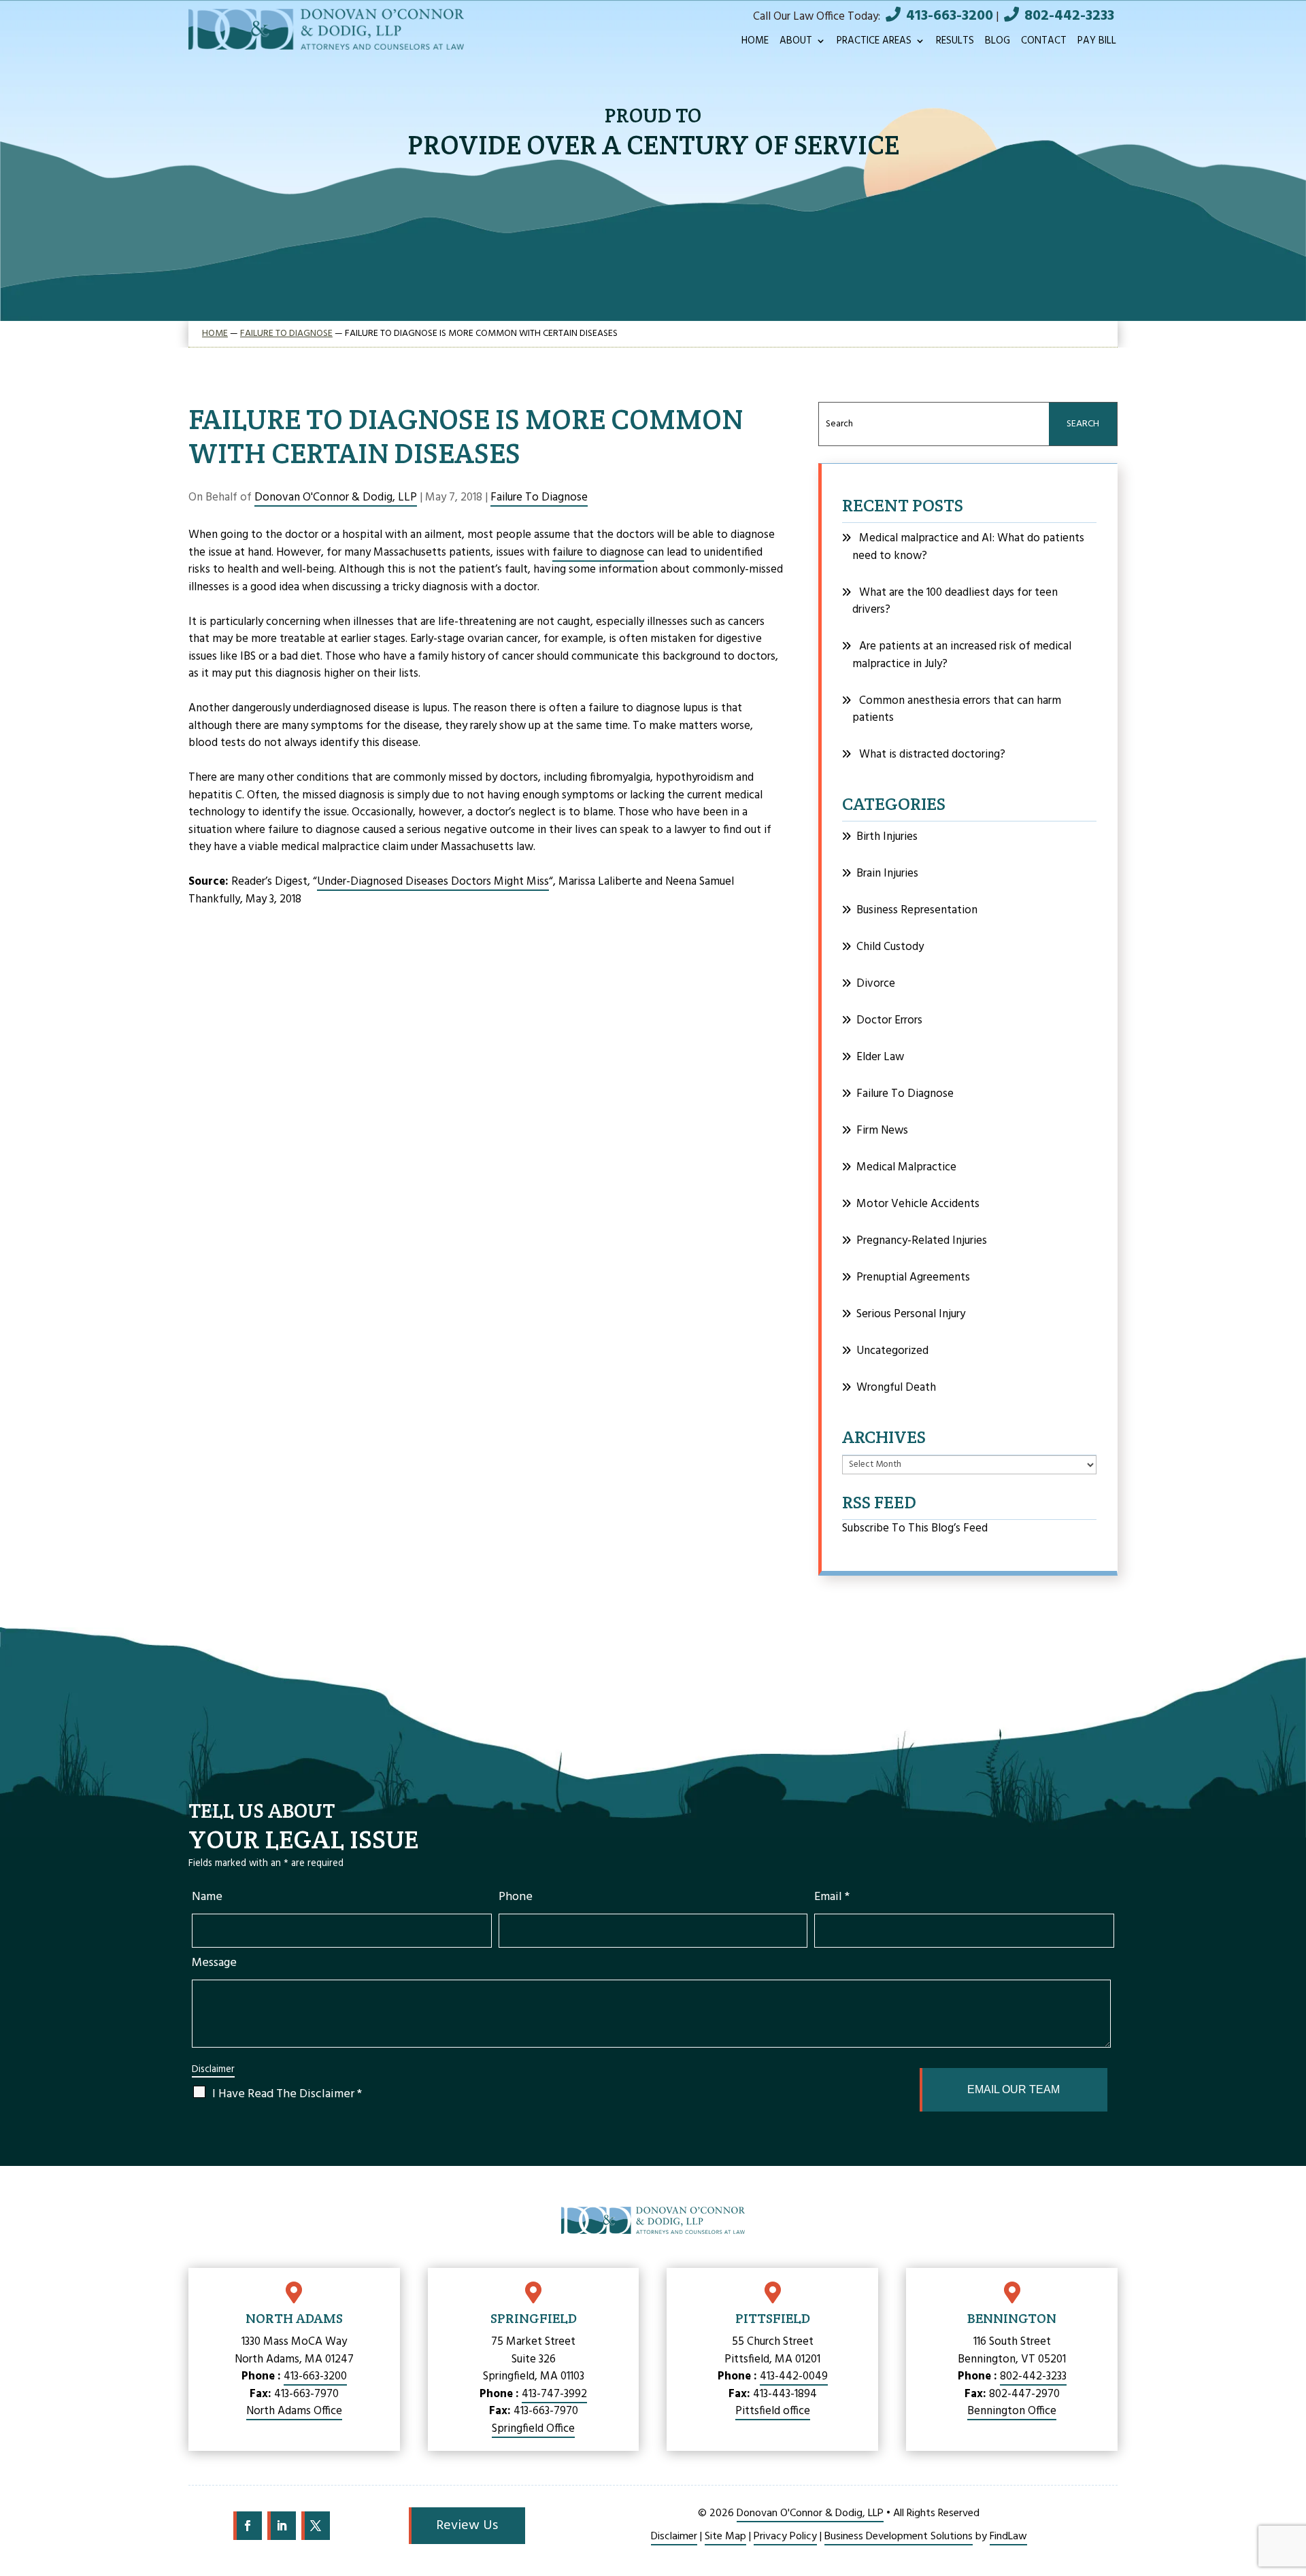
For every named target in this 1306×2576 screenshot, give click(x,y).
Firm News (882, 1131)
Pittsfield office (773, 2411)
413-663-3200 (950, 16)
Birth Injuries (887, 837)
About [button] (796, 43)
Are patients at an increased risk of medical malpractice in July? (962, 655)
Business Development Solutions (899, 2537)
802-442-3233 (1069, 16)
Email (832, 1897)
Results (955, 43)
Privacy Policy (785, 2537)
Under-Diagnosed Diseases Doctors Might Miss (433, 882)
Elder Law (880, 1057)
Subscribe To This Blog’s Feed (915, 1528)
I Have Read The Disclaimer (287, 2094)
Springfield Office (533, 2429)
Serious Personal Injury (911, 1314)
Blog (998, 43)
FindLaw (1008, 2537)
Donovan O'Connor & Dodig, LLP (336, 497)
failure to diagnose (598, 553)
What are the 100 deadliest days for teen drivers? (955, 601)
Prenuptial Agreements (913, 1277)
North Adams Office (294, 2411)
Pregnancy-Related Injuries (922, 1241)
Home (755, 43)
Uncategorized (892, 1351)
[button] (1289, 2494)
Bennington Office (1012, 2411)
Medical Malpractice (906, 1167)
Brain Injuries (887, 874)
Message (214, 1963)
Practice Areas (874, 43)
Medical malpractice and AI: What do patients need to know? (968, 547)
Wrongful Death (896, 1388)
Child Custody (890, 947)
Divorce (876, 984)
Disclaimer (213, 2070)
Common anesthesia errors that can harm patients (957, 710)
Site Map (725, 2537)
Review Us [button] (467, 2526)
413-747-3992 (554, 2394)
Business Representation (917, 910)
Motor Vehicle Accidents (918, 1204)
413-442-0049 (794, 2376)
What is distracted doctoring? (932, 755)
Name (207, 1897)
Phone (516, 1897)
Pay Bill (1097, 43)
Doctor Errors (889, 1020)
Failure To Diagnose (539, 497)
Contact (1044, 43)
